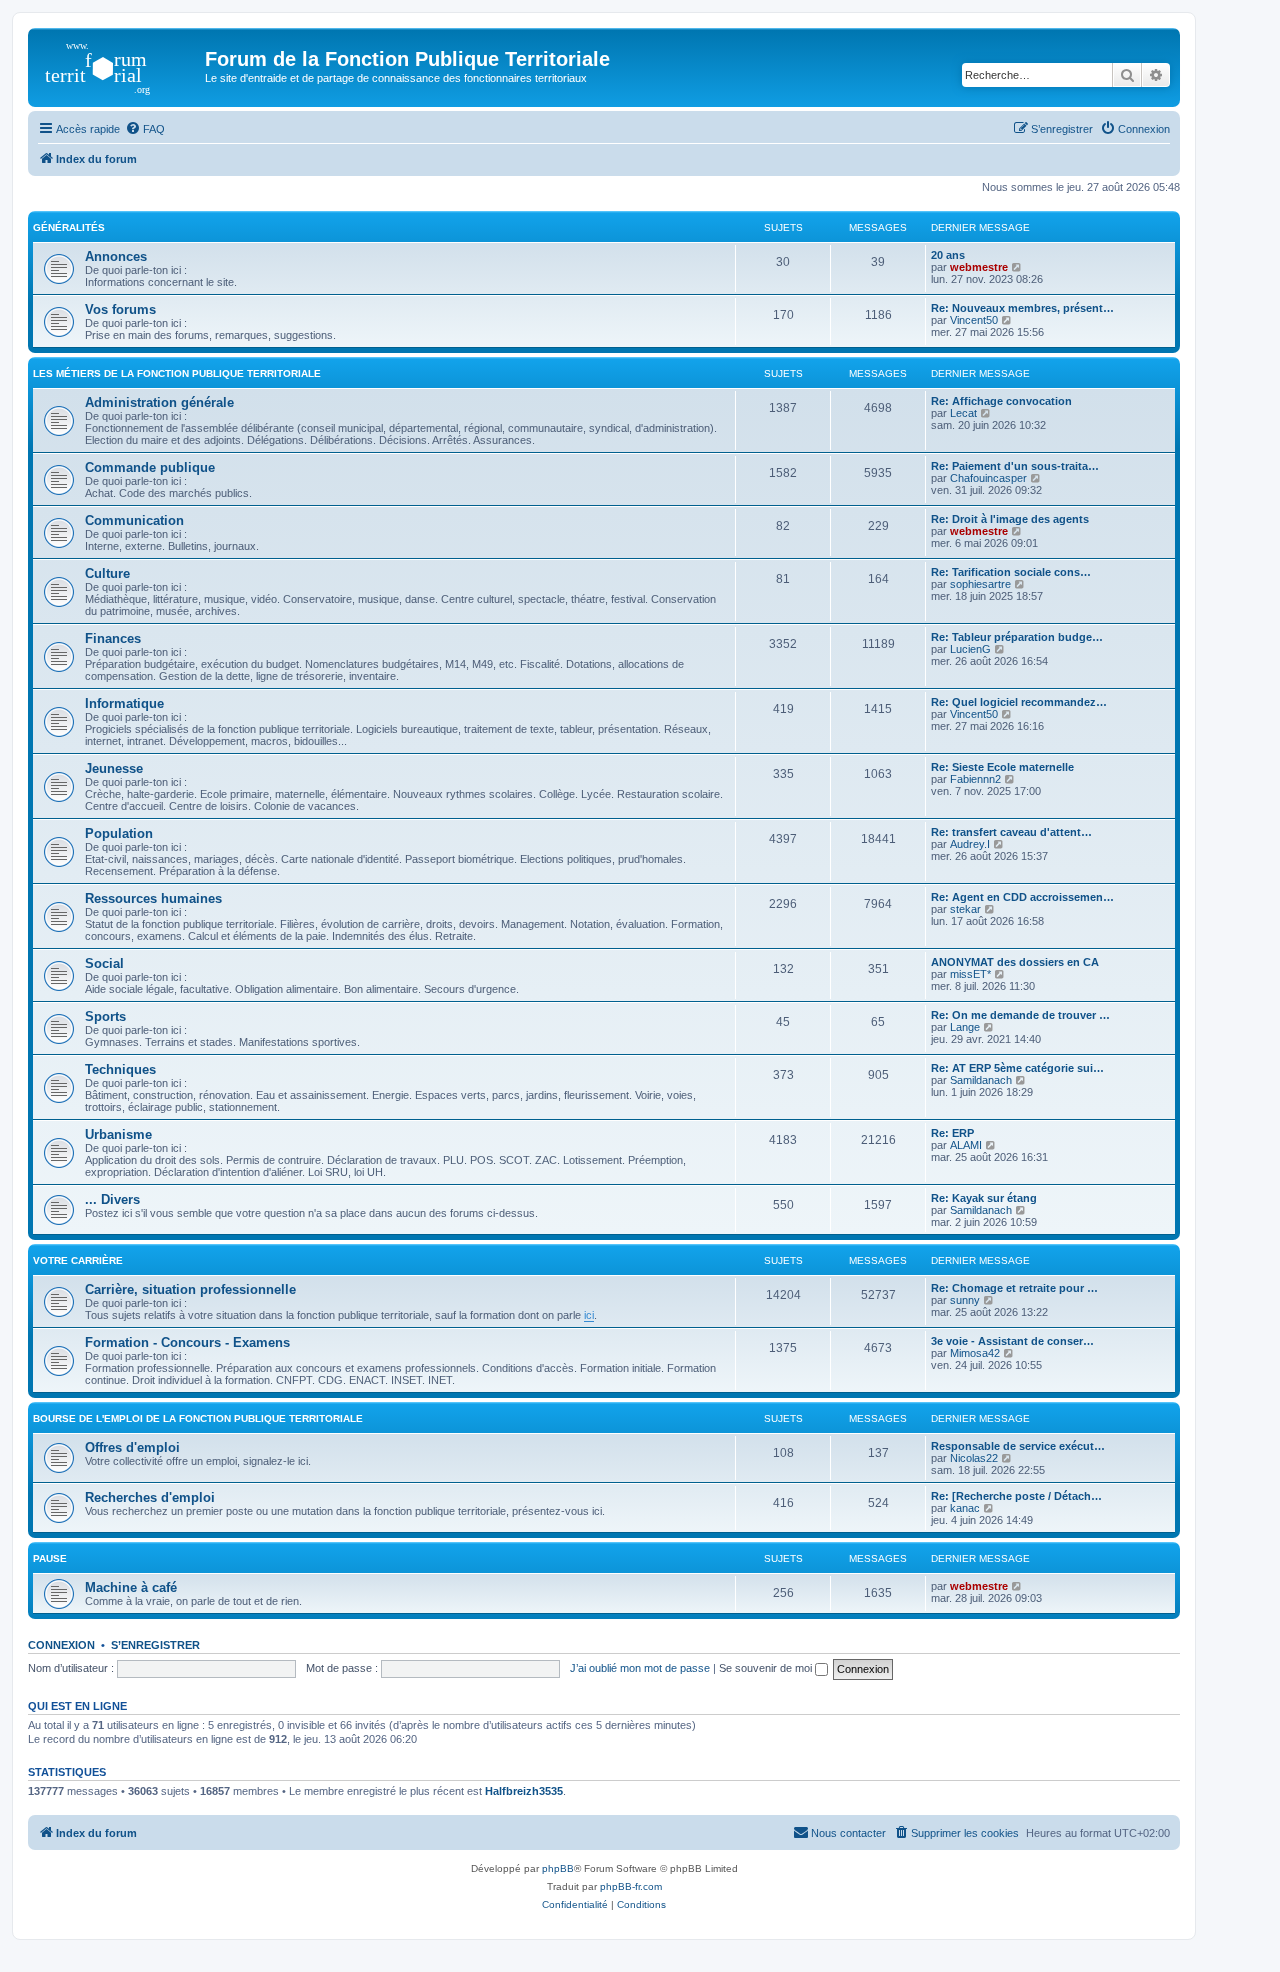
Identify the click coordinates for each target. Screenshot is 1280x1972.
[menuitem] (145, 129)
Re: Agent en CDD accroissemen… (1022, 897)
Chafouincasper (988, 478)
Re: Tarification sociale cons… (1011, 572)
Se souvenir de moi (767, 1668)
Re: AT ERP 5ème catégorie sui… (1017, 1068)
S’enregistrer (155, 1645)
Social (104, 963)
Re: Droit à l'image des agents (1010, 519)
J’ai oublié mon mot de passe (640, 1668)
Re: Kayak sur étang (984, 1198)
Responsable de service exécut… (1018, 1446)
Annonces (116, 256)
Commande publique (150, 467)
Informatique (124, 703)
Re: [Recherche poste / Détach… (1016, 1496)
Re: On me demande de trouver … (1020, 1015)
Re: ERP (952, 1133)
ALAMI (966, 1145)
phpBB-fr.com (631, 1886)
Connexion (61, 1645)
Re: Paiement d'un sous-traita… (1015, 466)
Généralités (69, 227)
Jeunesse (114, 768)
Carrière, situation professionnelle (190, 1289)
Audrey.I (970, 844)
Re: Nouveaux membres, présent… (1022, 308)
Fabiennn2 (975, 779)
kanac (965, 1508)
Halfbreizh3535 (524, 1791)
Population (119, 833)
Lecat (963, 413)
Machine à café (131, 1587)
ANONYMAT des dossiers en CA (1015, 962)
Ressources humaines (153, 898)
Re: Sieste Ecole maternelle (1002, 767)
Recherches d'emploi (150, 1497)
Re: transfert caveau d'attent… (1011, 832)
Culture (107, 573)
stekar (965, 909)
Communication (134, 520)
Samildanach (981, 1080)
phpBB (558, 1868)
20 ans (948, 255)
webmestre (979, 267)
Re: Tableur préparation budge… (1017, 637)
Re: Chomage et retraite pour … (1014, 1288)
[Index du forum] (119, 65)
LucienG (970, 649)
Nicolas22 (974, 1458)
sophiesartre (980, 584)
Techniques (120, 1069)
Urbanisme (118, 1134)
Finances (113, 638)
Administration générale (159, 402)
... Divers (112, 1199)
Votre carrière (78, 1260)
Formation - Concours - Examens (187, 1342)
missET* (970, 974)
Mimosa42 (975, 1353)
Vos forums (120, 309)
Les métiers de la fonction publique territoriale (177, 373)
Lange (965, 1027)
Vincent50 (974, 320)
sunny (965, 1300)
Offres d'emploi (132, 1447)
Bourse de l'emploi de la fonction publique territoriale (198, 1418)
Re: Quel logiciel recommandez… (1019, 702)
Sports (105, 1016)
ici (589, 1315)
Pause (50, 1558)
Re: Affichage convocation (1001, 401)
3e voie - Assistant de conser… (1012, 1341)
